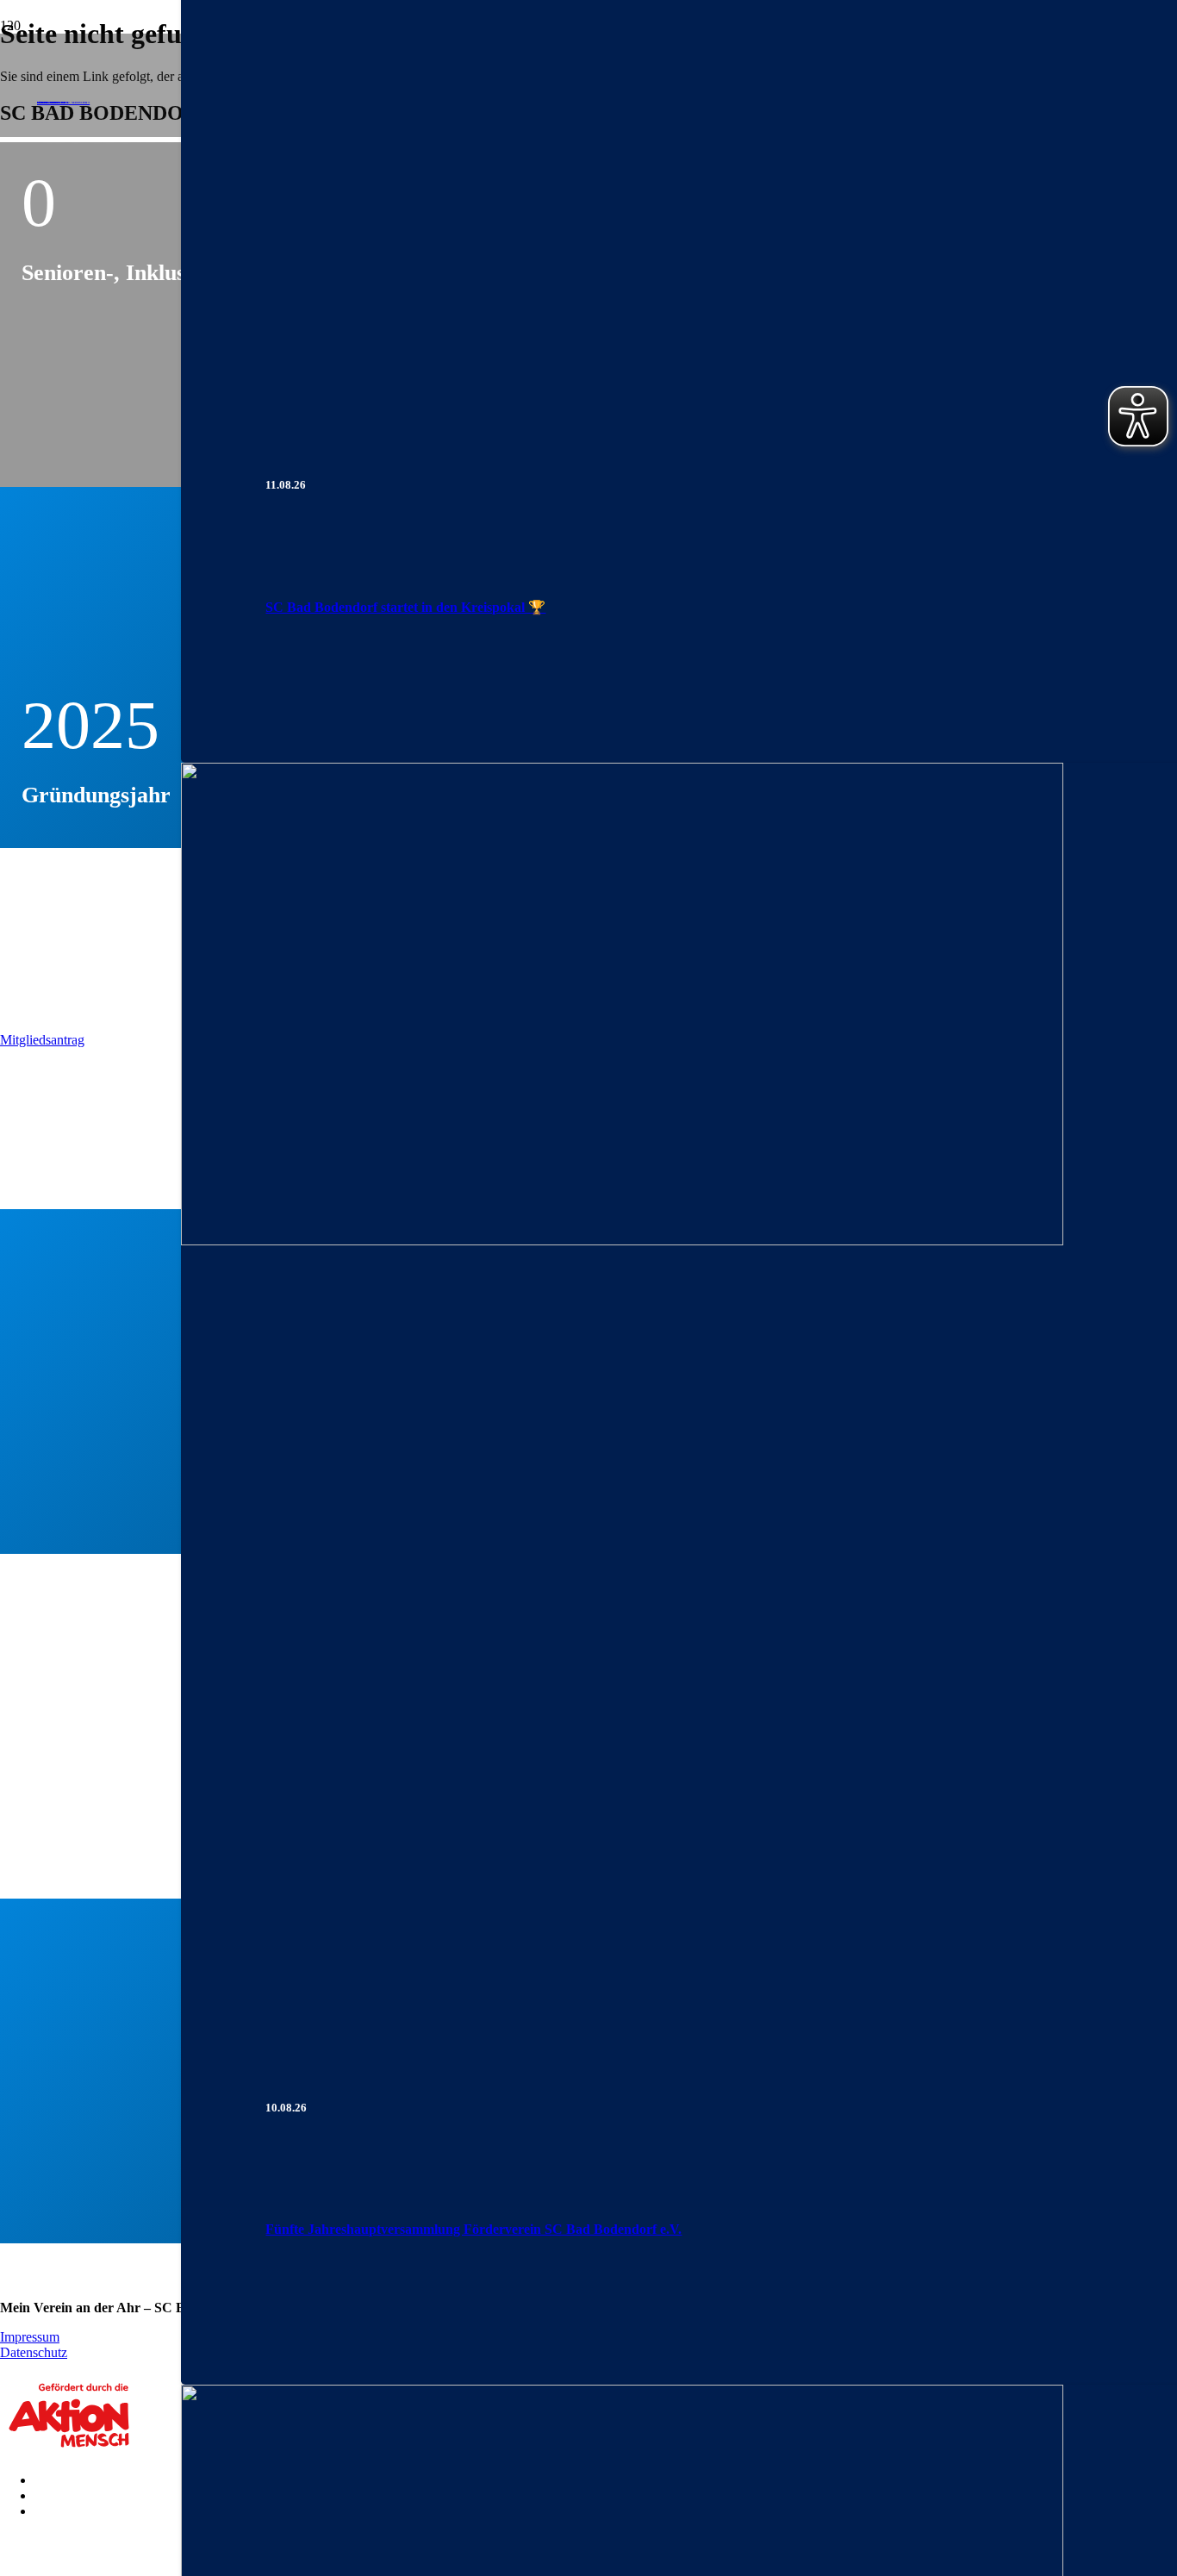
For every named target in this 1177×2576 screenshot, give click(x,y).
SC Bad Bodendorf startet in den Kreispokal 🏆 (405, 607)
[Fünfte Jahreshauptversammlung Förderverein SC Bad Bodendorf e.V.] (622, 1241)
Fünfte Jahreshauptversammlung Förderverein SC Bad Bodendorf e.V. (473, 2229)
